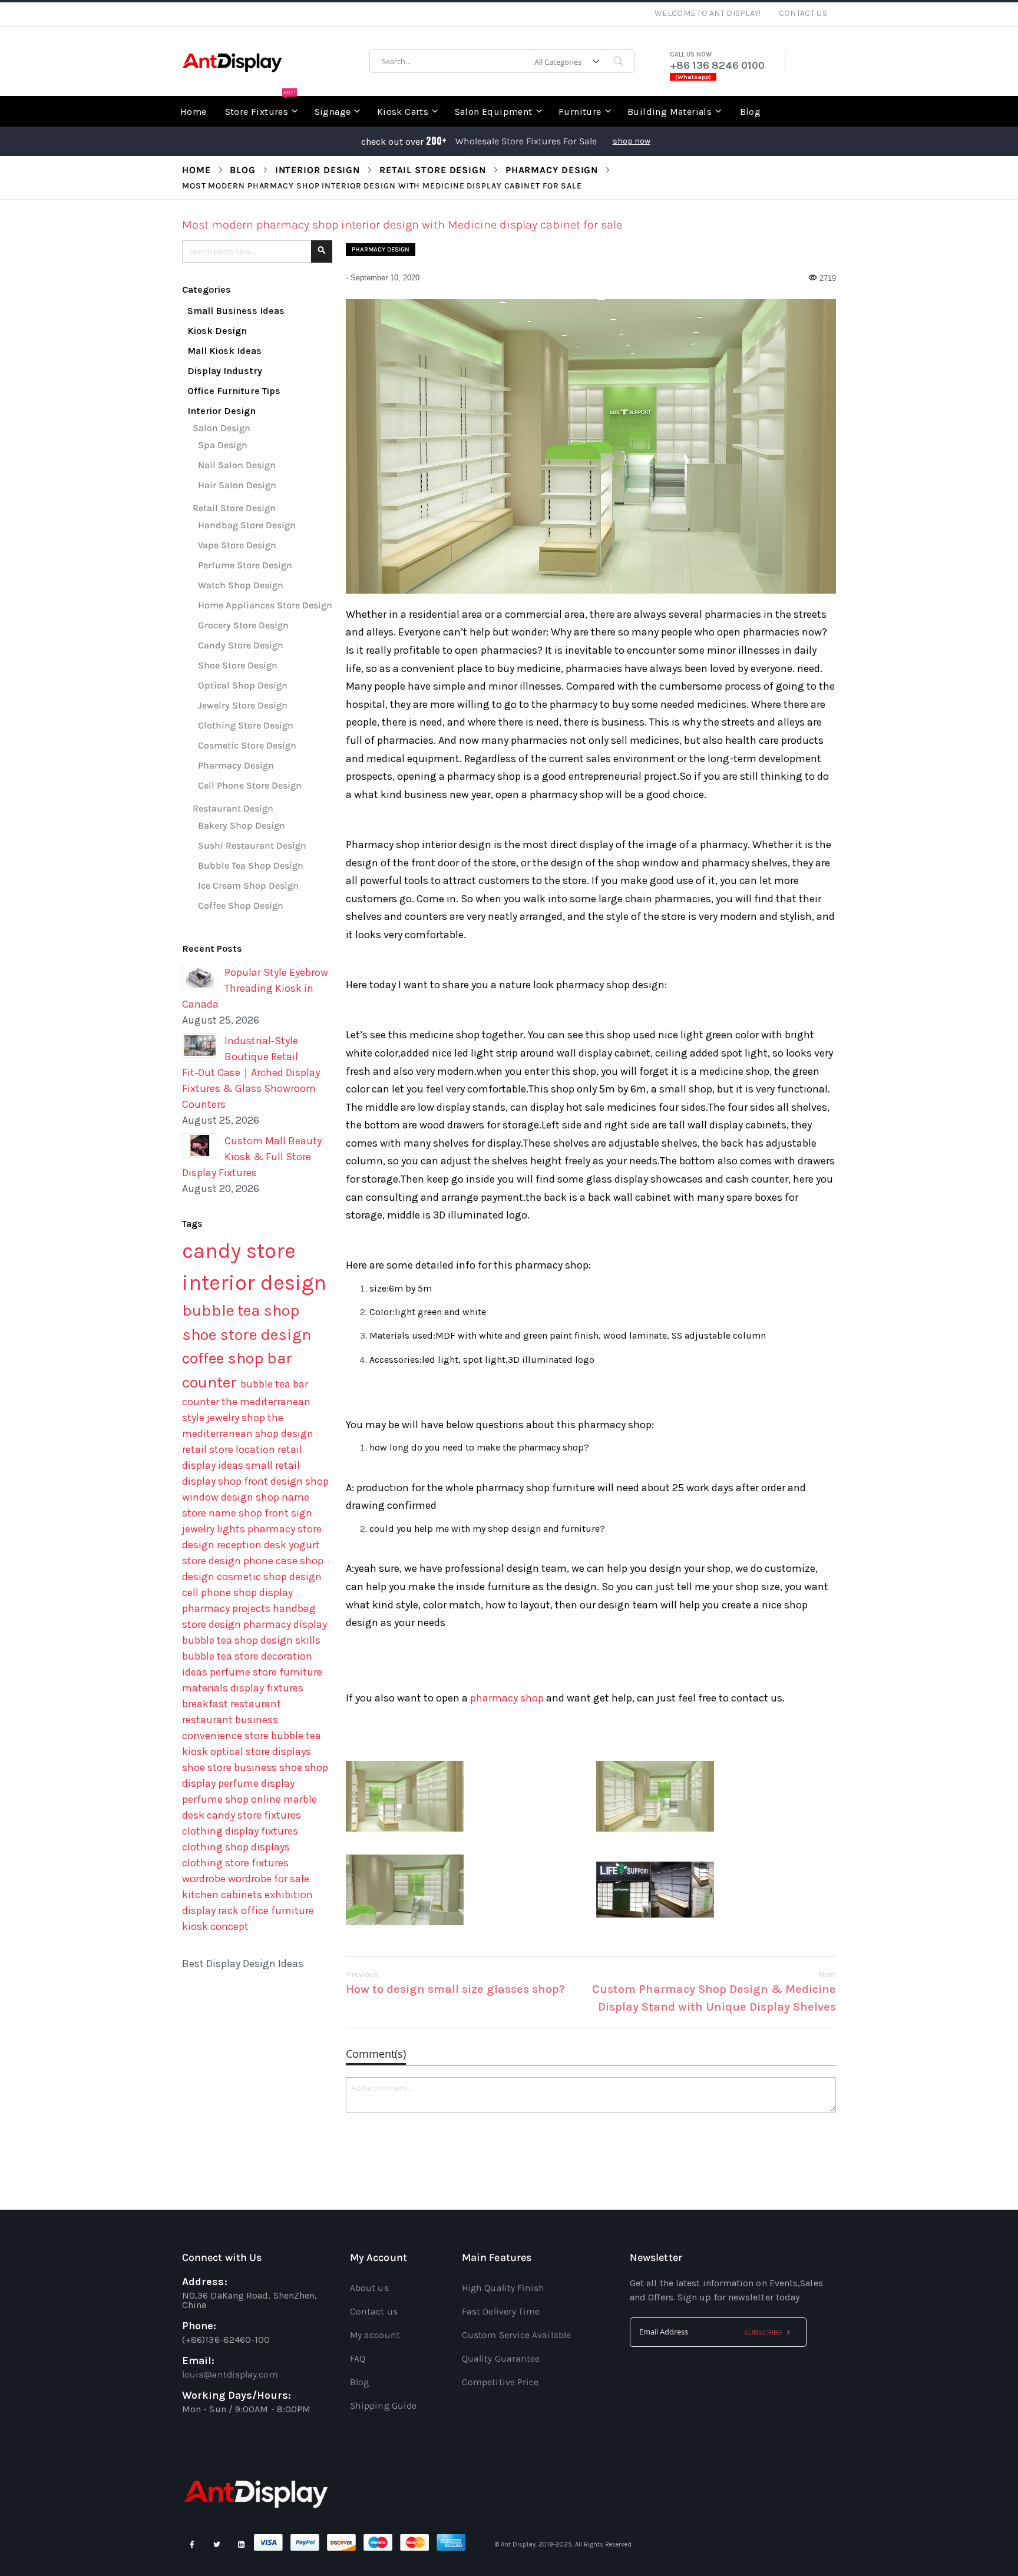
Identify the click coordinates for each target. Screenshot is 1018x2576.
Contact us (374, 2311)
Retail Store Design (433, 170)
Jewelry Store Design (243, 705)
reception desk (253, 1545)
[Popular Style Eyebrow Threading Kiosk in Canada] (200, 977)
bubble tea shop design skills (251, 1640)
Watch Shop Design (241, 585)
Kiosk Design (217, 331)
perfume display (256, 1783)
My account (375, 2335)
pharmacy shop (507, 1698)
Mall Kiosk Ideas (224, 351)
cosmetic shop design (269, 1577)
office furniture (277, 1911)
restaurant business (230, 1720)
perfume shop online (233, 1799)
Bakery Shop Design (242, 825)
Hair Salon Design (237, 485)
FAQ (358, 2358)
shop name (282, 1497)
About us (369, 2288)
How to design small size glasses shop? (455, 1983)
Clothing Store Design (246, 725)
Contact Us (803, 13)
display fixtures (267, 1688)
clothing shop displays (236, 1847)
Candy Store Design (241, 645)
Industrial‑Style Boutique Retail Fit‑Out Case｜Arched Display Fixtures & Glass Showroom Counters (251, 1072)
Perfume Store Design (245, 565)
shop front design (262, 1481)
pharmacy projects (227, 1608)
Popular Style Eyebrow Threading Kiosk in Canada (255, 988)
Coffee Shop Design (241, 905)
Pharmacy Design (552, 170)
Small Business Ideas (236, 311)
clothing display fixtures (240, 1831)
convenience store (227, 1736)
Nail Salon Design (237, 465)
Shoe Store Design (238, 665)
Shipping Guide (383, 2406)
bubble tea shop (241, 1310)
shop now (632, 141)
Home (196, 170)
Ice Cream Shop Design (248, 885)
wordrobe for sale (269, 1879)
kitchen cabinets (223, 1895)
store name (210, 1513)
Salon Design (222, 428)
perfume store (244, 1672)
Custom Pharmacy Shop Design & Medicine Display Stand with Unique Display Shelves (714, 1991)
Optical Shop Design (243, 685)
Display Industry (225, 371)
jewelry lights (215, 1529)
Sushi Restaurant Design (252, 845)
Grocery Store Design (243, 625)
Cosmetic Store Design (247, 745)
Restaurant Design (233, 808)
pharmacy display (285, 1624)
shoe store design (247, 1335)
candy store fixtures (254, 1815)
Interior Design (318, 170)
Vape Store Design (237, 545)
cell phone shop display (237, 1592)
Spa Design (223, 445)
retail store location (230, 1449)
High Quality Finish (503, 2288)
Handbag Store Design (247, 525)
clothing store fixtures (235, 1863)
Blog (243, 170)
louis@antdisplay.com (230, 2374)
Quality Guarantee (501, 2358)
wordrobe (205, 1879)
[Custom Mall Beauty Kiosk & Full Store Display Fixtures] (200, 1145)
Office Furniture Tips (234, 391)
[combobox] (502, 61)
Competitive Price (500, 2382)
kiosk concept (215, 1926)
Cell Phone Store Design (250, 785)
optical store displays (261, 1751)
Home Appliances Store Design (265, 605)
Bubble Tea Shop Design (251, 865)
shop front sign (275, 1513)
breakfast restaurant (232, 1704)
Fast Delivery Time (501, 2311)
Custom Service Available (516, 2335)
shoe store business (231, 1767)
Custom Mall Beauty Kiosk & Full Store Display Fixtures (252, 1157)
